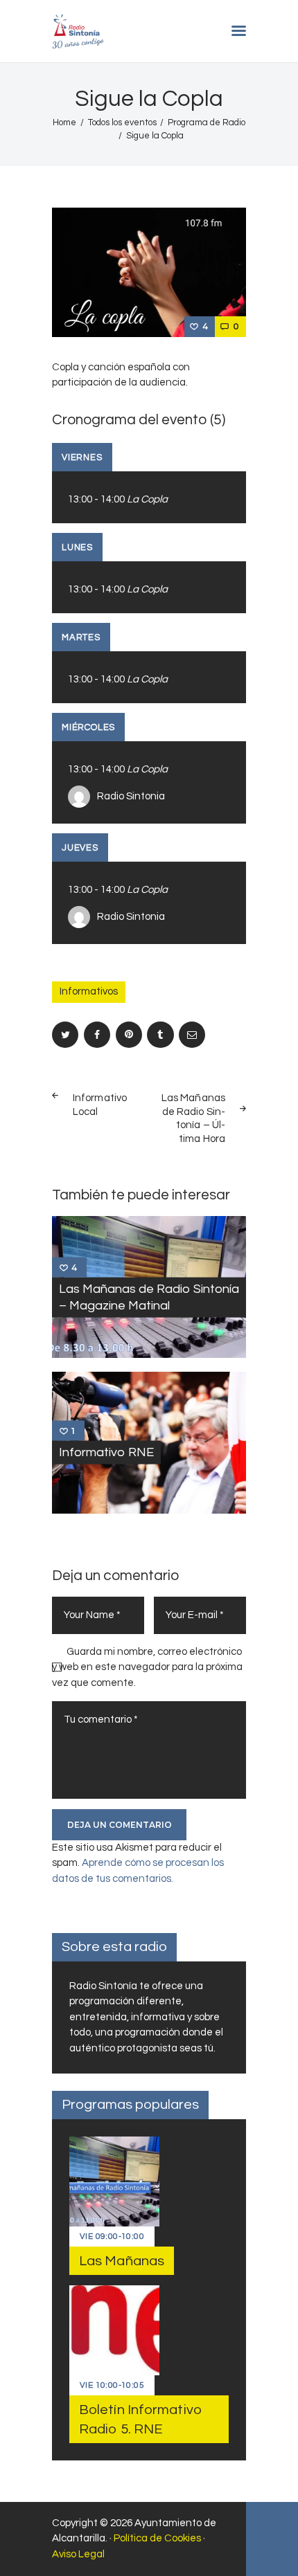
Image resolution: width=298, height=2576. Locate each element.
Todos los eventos (122, 123)
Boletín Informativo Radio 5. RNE (140, 2420)
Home (64, 123)
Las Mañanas (122, 2261)
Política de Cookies (157, 2538)
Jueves (80, 848)
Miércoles (88, 727)
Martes (81, 637)
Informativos (89, 991)
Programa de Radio (207, 123)
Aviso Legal (78, 2554)
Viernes (82, 457)
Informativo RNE (106, 1452)
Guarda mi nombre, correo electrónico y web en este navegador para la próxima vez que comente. (147, 1667)
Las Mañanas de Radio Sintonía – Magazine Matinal (149, 1297)
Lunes (77, 547)
